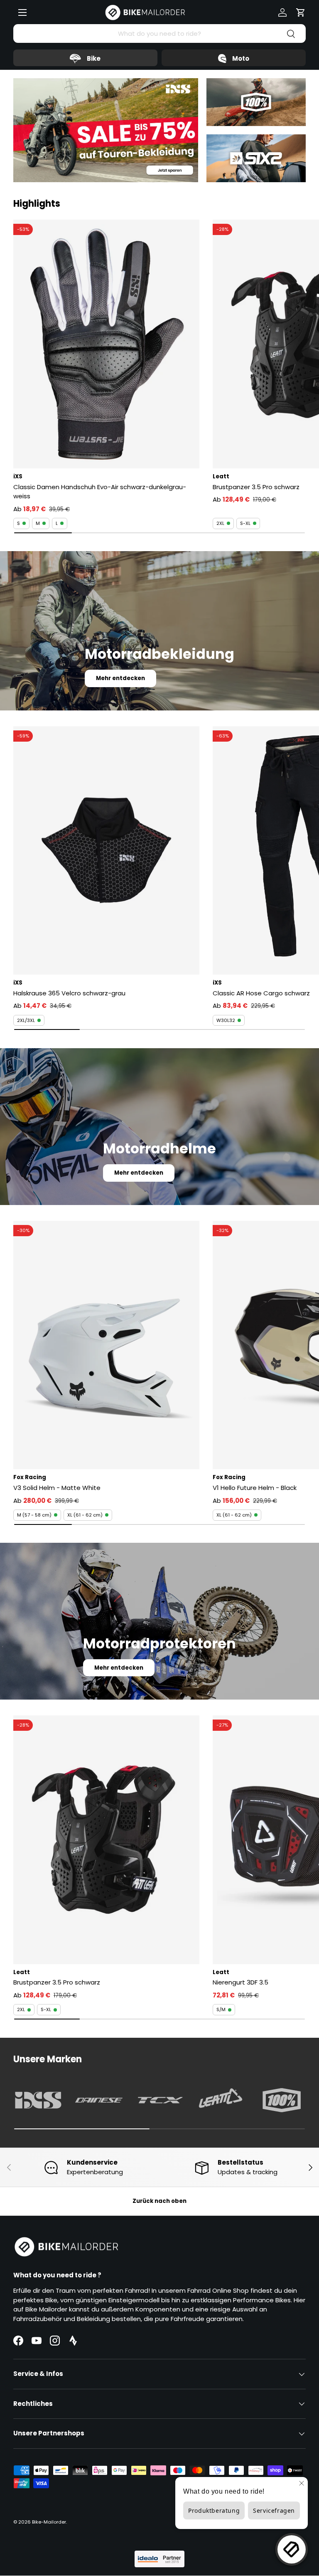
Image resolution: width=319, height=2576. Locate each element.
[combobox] (159, 33)
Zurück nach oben (159, 2201)
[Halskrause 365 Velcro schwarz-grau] (106, 850)
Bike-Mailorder (49, 2522)
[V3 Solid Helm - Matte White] (106, 1345)
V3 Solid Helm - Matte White (57, 1488)
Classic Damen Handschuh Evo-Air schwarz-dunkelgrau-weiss (100, 492)
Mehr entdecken (120, 678)
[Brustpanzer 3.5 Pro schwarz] (106, 1840)
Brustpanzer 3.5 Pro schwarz (57, 1982)
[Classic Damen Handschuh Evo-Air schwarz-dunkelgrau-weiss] (106, 344)
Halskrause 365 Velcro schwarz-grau (69, 993)
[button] (301, 12)
